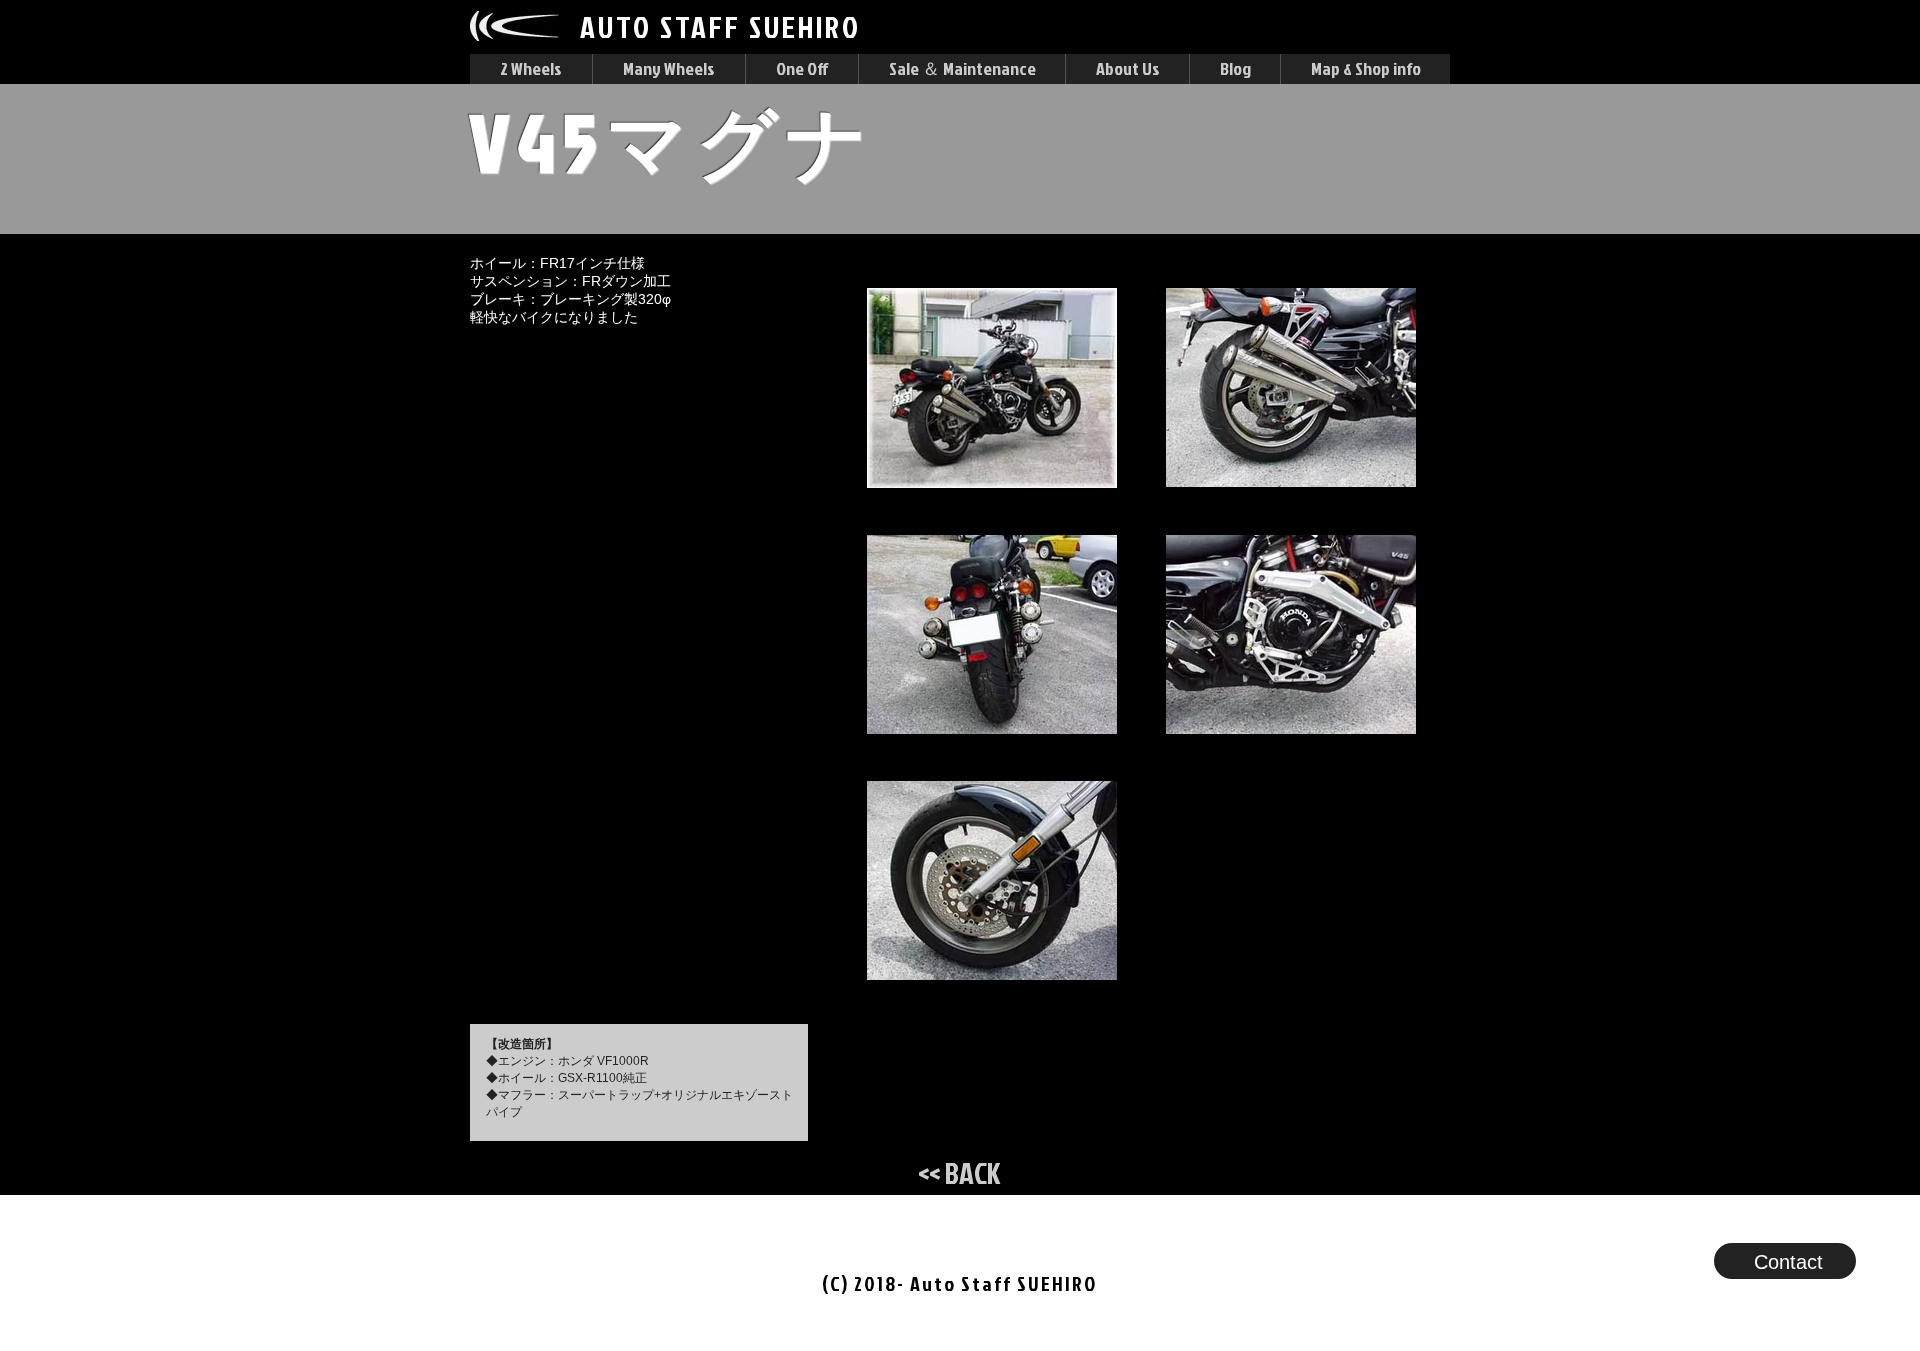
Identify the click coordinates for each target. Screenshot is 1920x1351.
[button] (531, 69)
